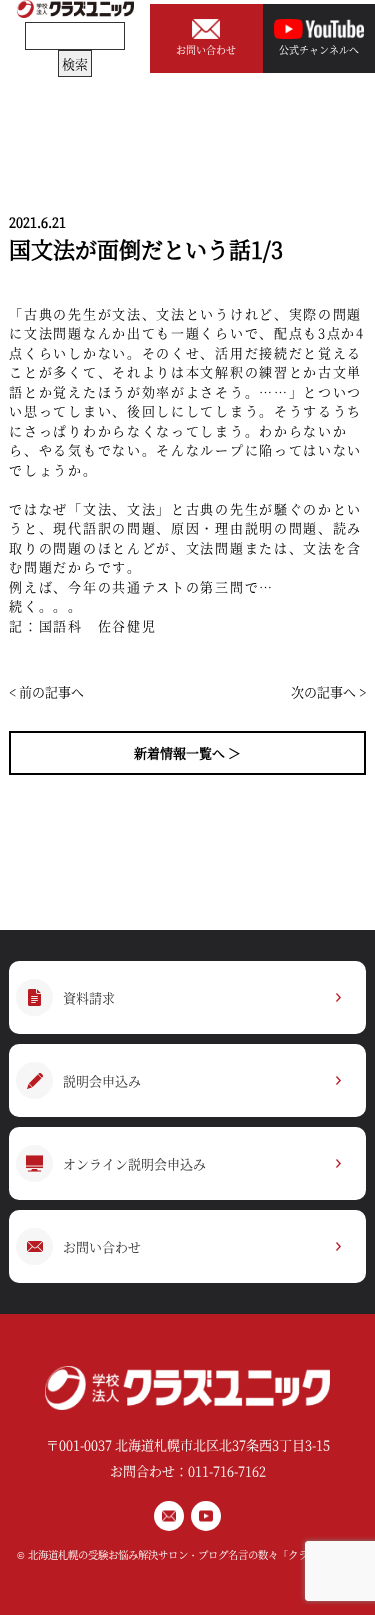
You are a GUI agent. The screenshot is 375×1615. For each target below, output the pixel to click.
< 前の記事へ (46, 691)
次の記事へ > (328, 691)
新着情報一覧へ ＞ (187, 752)
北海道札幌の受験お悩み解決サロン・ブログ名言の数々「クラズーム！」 (193, 1554)
